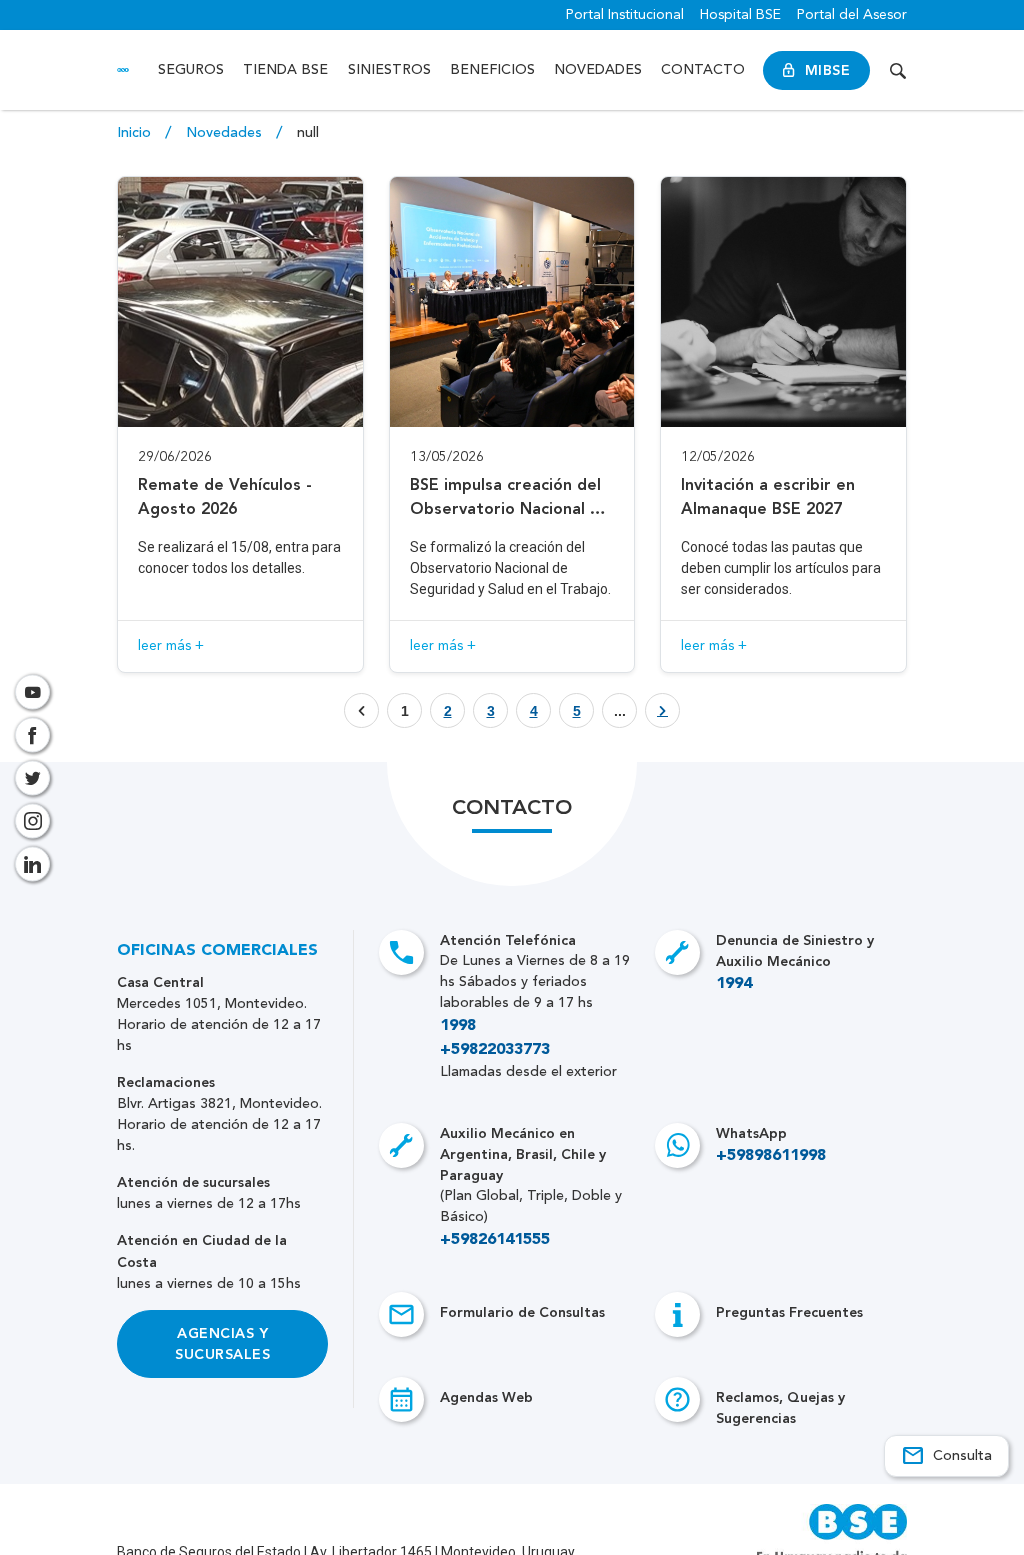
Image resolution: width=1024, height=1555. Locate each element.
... (620, 711)
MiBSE (827, 70)
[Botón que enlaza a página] (662, 710)
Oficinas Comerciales (217, 951)
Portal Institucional (625, 15)
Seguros (191, 70)
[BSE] (123, 70)
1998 (458, 1026)
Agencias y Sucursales (222, 1344)
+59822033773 (495, 1050)
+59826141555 (495, 1240)
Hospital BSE (740, 15)
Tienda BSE (285, 70)
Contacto (703, 70)
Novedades (598, 70)
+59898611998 (771, 1156)
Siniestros (389, 70)
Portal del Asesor (852, 15)
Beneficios (492, 70)
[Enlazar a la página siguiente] (662, 711)
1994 (734, 984)
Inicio (136, 133)
